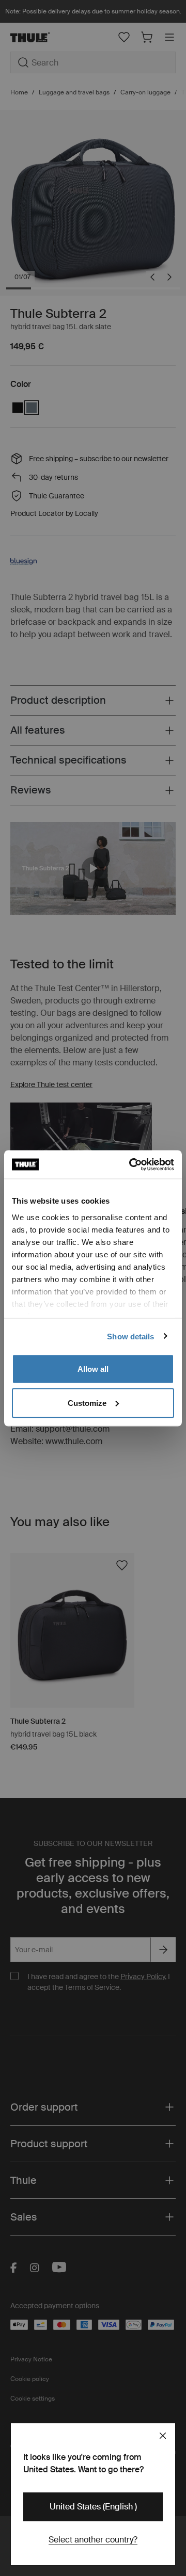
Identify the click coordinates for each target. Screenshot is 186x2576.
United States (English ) (93, 2507)
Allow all (93, 1369)
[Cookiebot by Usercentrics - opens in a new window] (131, 1164)
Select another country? (93, 2540)
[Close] (163, 2436)
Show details (130, 1336)
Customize (87, 1403)
